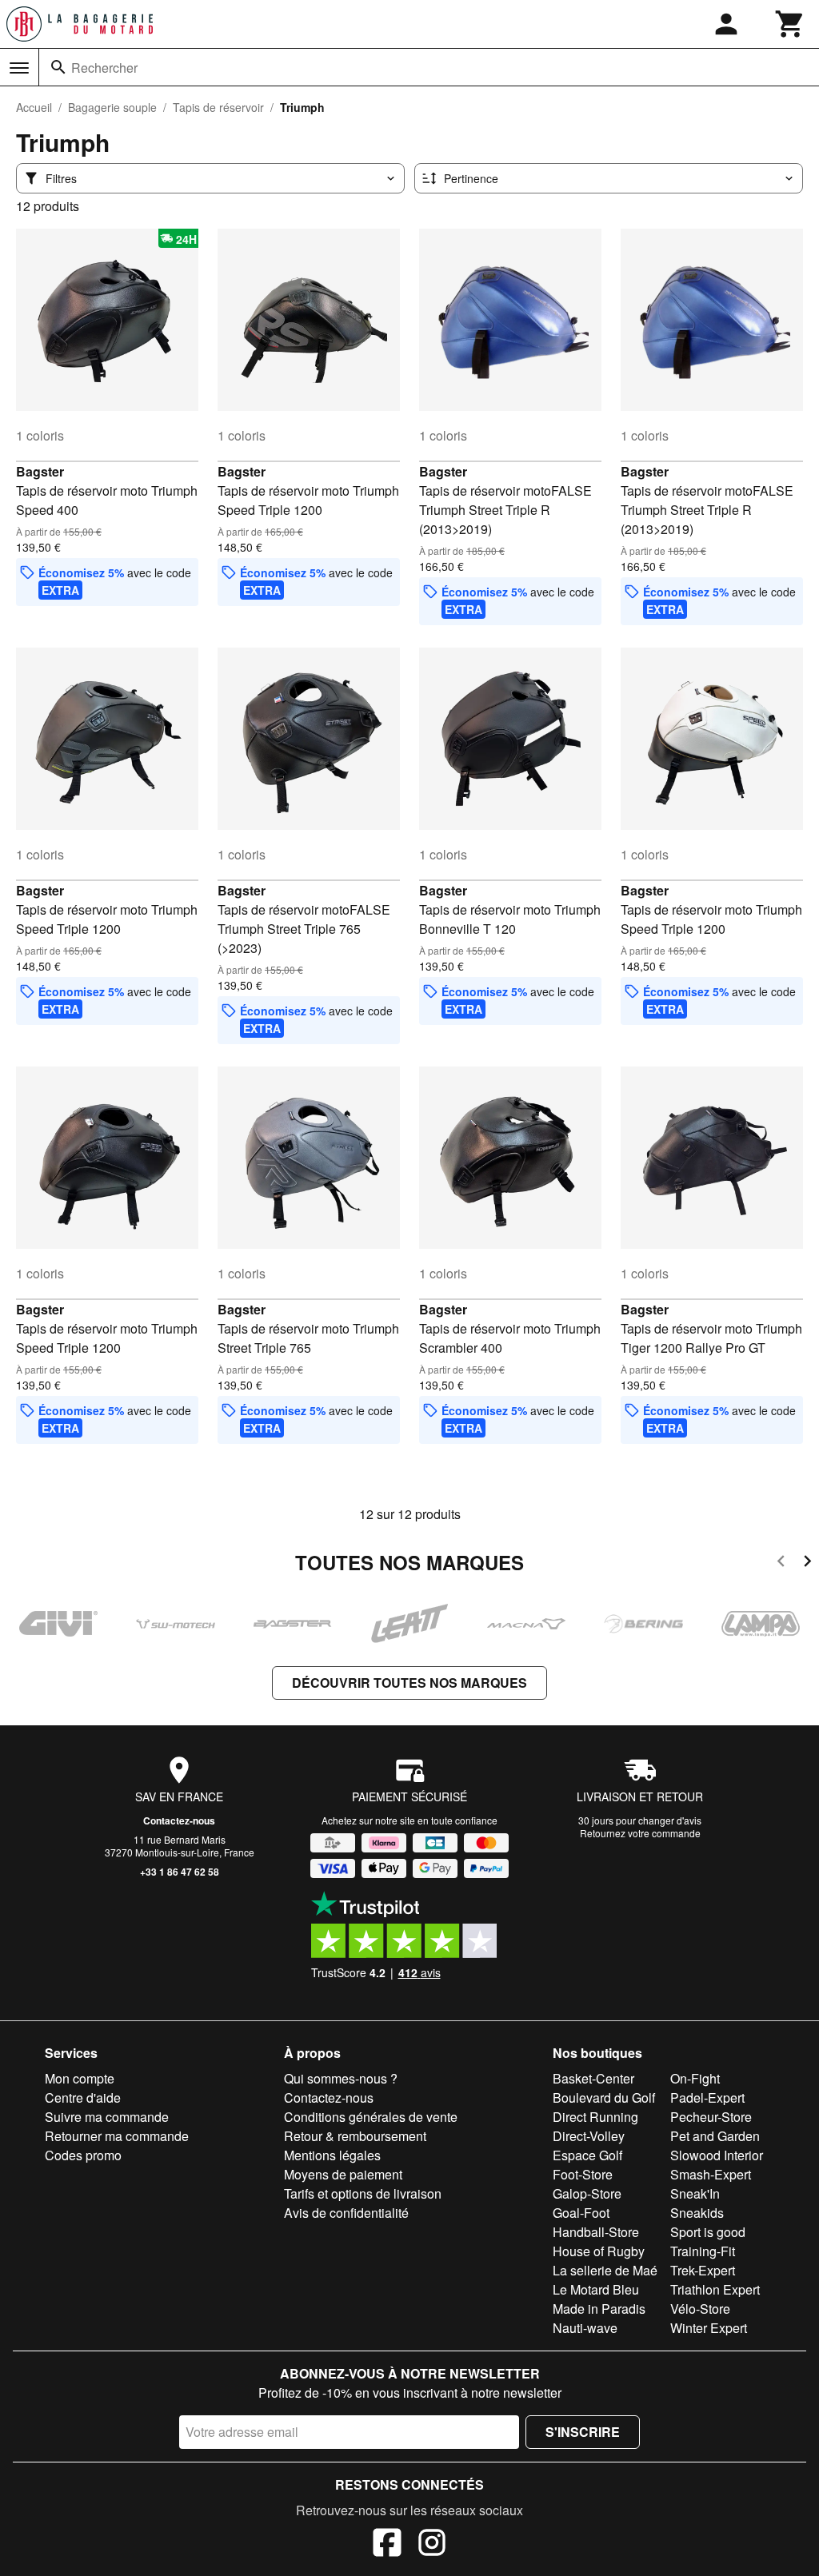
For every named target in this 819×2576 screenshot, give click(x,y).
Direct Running (595, 2117)
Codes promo (83, 2155)
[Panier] (790, 24)
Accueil (34, 107)
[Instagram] (432, 2545)
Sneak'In (695, 2193)
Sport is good (708, 2232)
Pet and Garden (715, 2136)
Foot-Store (583, 2174)
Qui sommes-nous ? (341, 2078)
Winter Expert (709, 2328)
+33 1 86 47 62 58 (180, 1872)
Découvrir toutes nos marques (409, 1683)
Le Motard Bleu (596, 2289)
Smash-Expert (711, 2174)
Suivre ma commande (107, 2117)
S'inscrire (583, 2432)
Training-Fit (703, 2251)
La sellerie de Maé (605, 2270)
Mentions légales (332, 2155)
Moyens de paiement (343, 2174)
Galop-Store (587, 2193)
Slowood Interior (717, 2155)
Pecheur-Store (711, 2117)
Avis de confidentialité (346, 2213)
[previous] (781, 1563)
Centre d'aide (83, 2097)
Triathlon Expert (715, 2289)
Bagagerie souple (112, 107)
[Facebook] (387, 2545)
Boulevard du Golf (604, 2097)
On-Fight (695, 2078)
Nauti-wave (585, 2328)
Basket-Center (593, 2078)
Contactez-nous (179, 1820)
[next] (807, 1563)
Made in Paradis (599, 2309)
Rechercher (104, 68)
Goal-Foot (581, 2213)
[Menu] (19, 68)
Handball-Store (596, 2232)
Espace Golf (587, 2155)
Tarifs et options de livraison (363, 2193)
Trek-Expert (703, 2270)
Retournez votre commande (640, 1833)
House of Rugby (599, 2251)
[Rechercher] (58, 67)
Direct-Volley (589, 2136)
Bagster (40, 471)
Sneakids (697, 2213)
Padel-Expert (707, 2097)
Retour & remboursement (355, 2136)
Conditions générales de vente (371, 2117)
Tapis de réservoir (218, 107)
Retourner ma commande (117, 2136)
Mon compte (80, 2078)
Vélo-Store (700, 2309)
